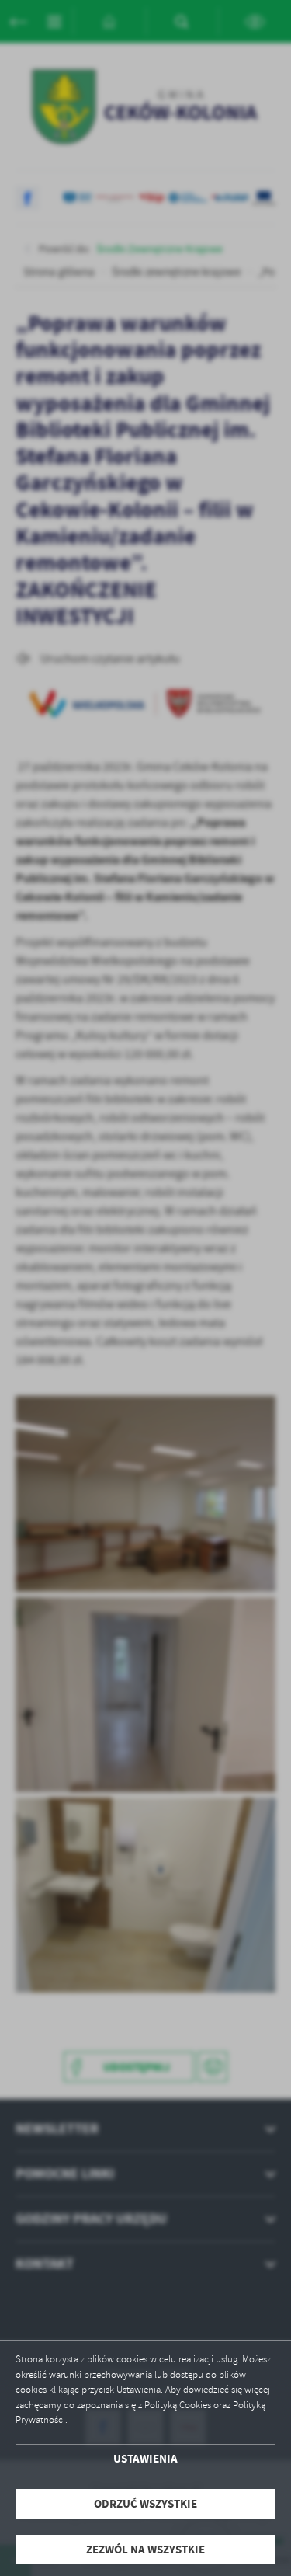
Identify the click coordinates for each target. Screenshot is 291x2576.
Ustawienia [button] (145, 2459)
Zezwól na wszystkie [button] (145, 2550)
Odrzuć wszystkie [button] (145, 2504)
